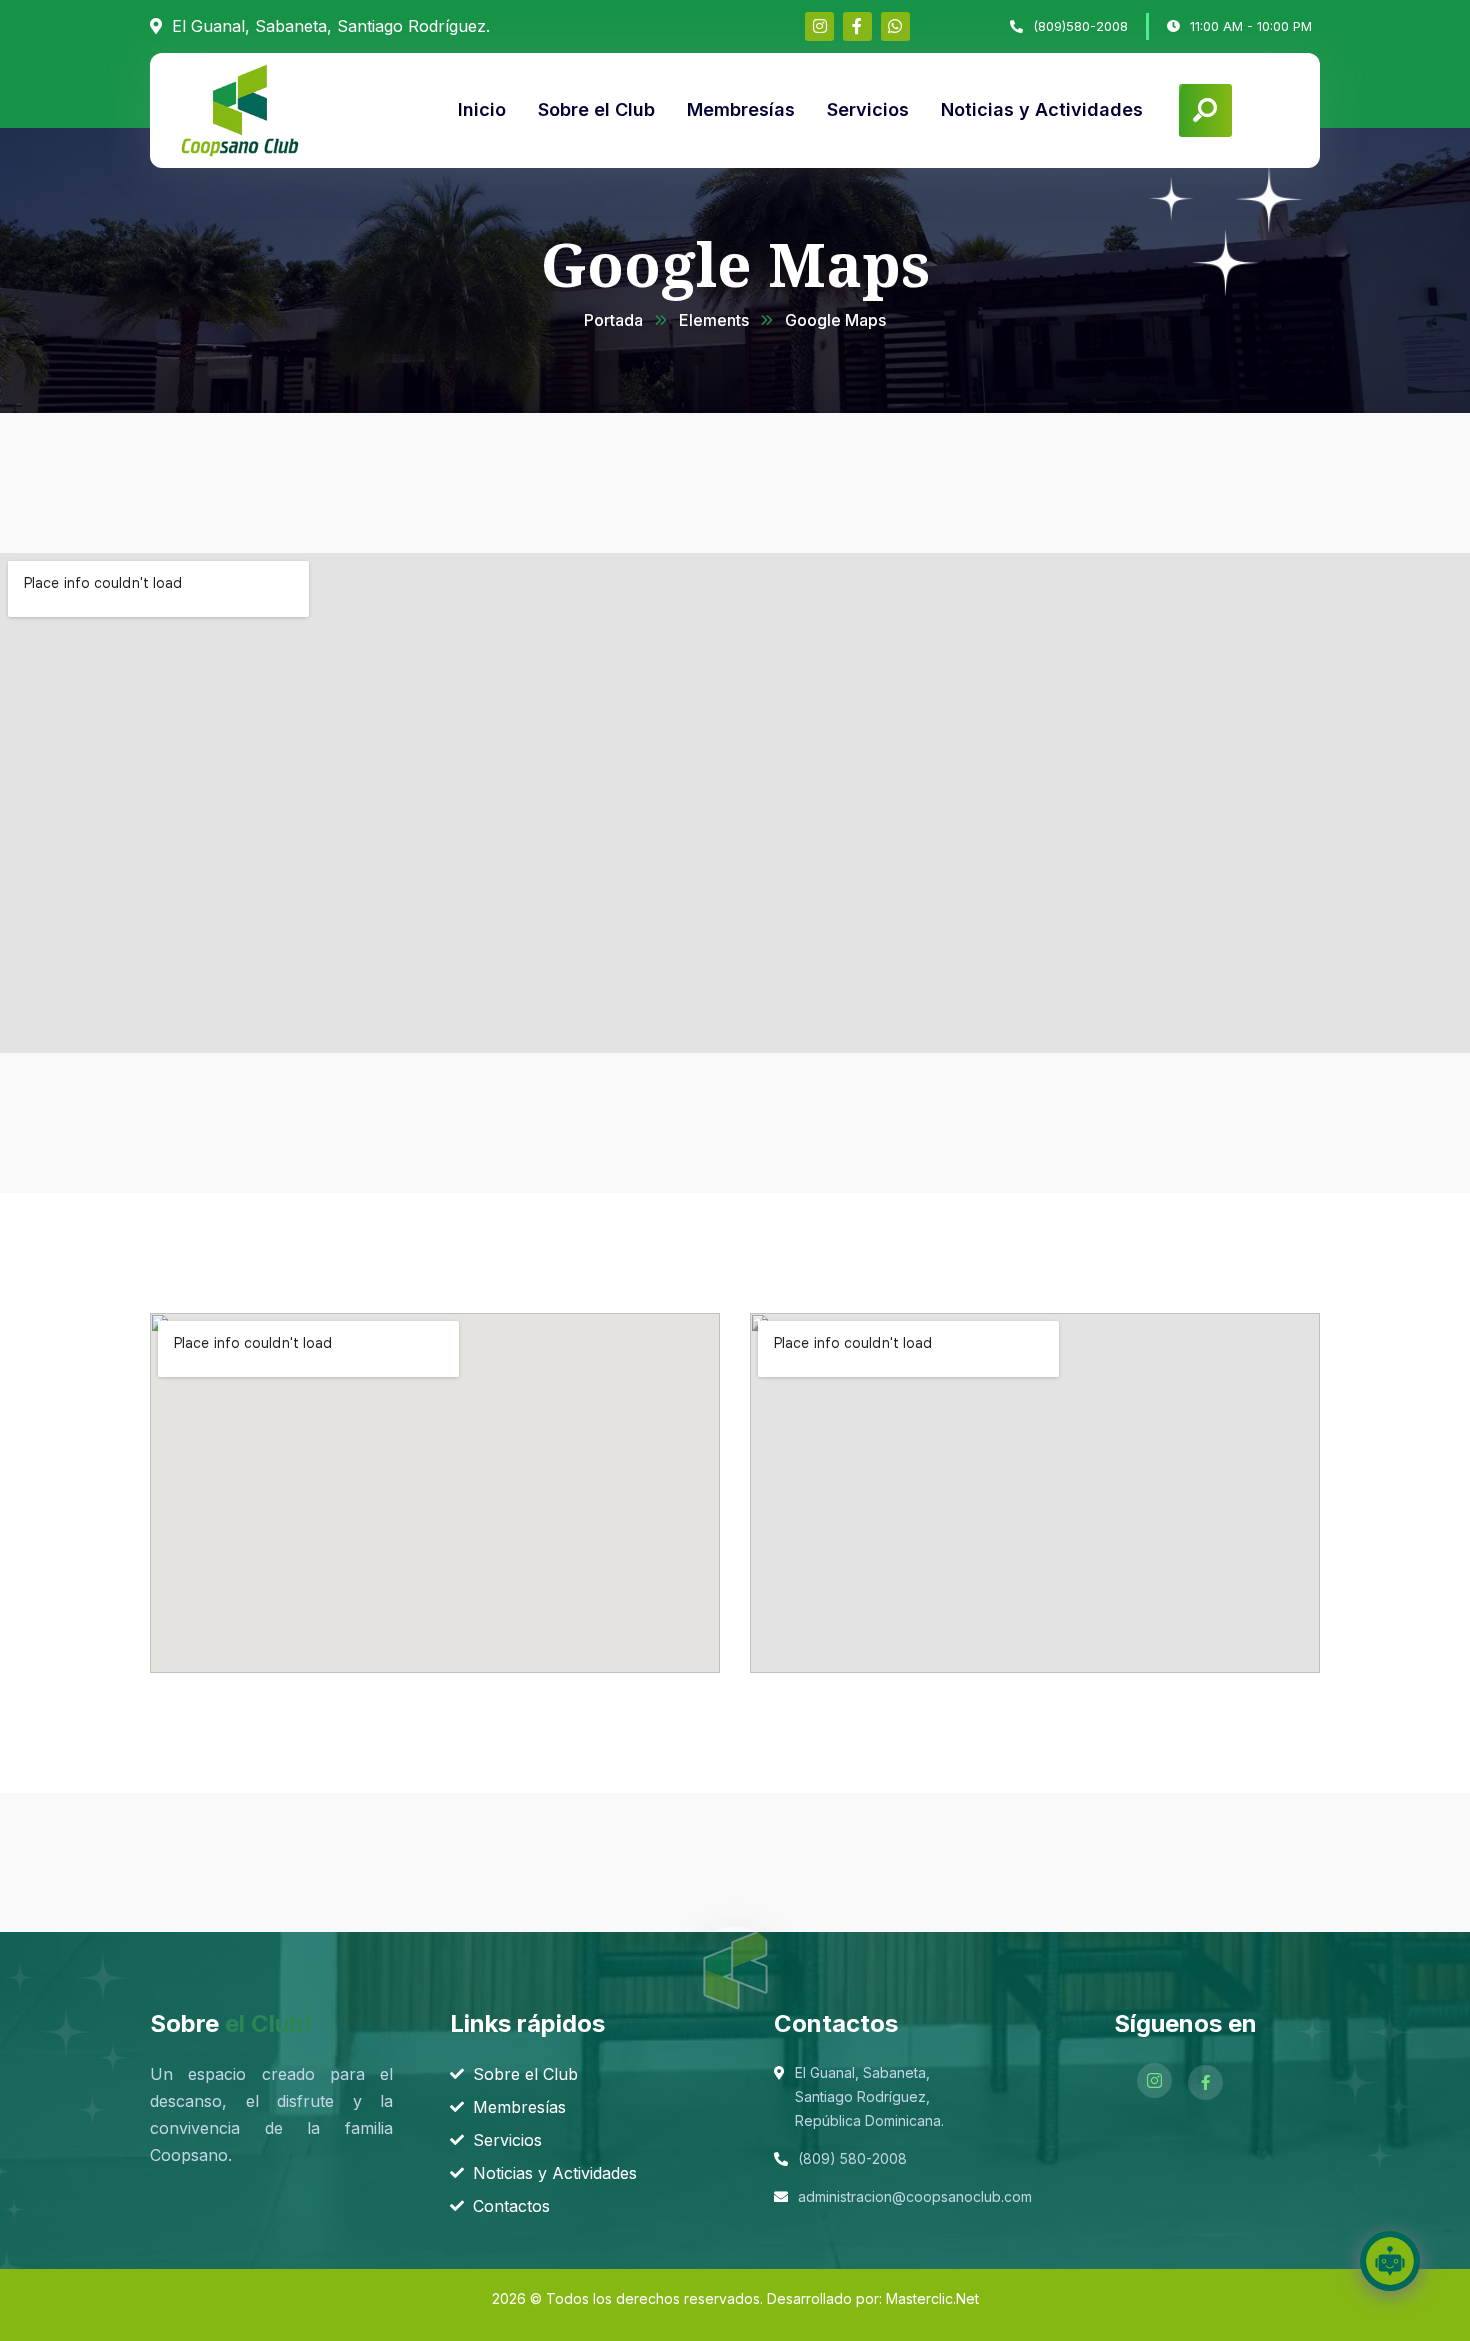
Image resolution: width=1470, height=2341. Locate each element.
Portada (613, 320)
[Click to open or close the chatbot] (1390, 2261)
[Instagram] (819, 26)
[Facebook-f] (857, 26)
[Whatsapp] (895, 26)
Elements (714, 320)
